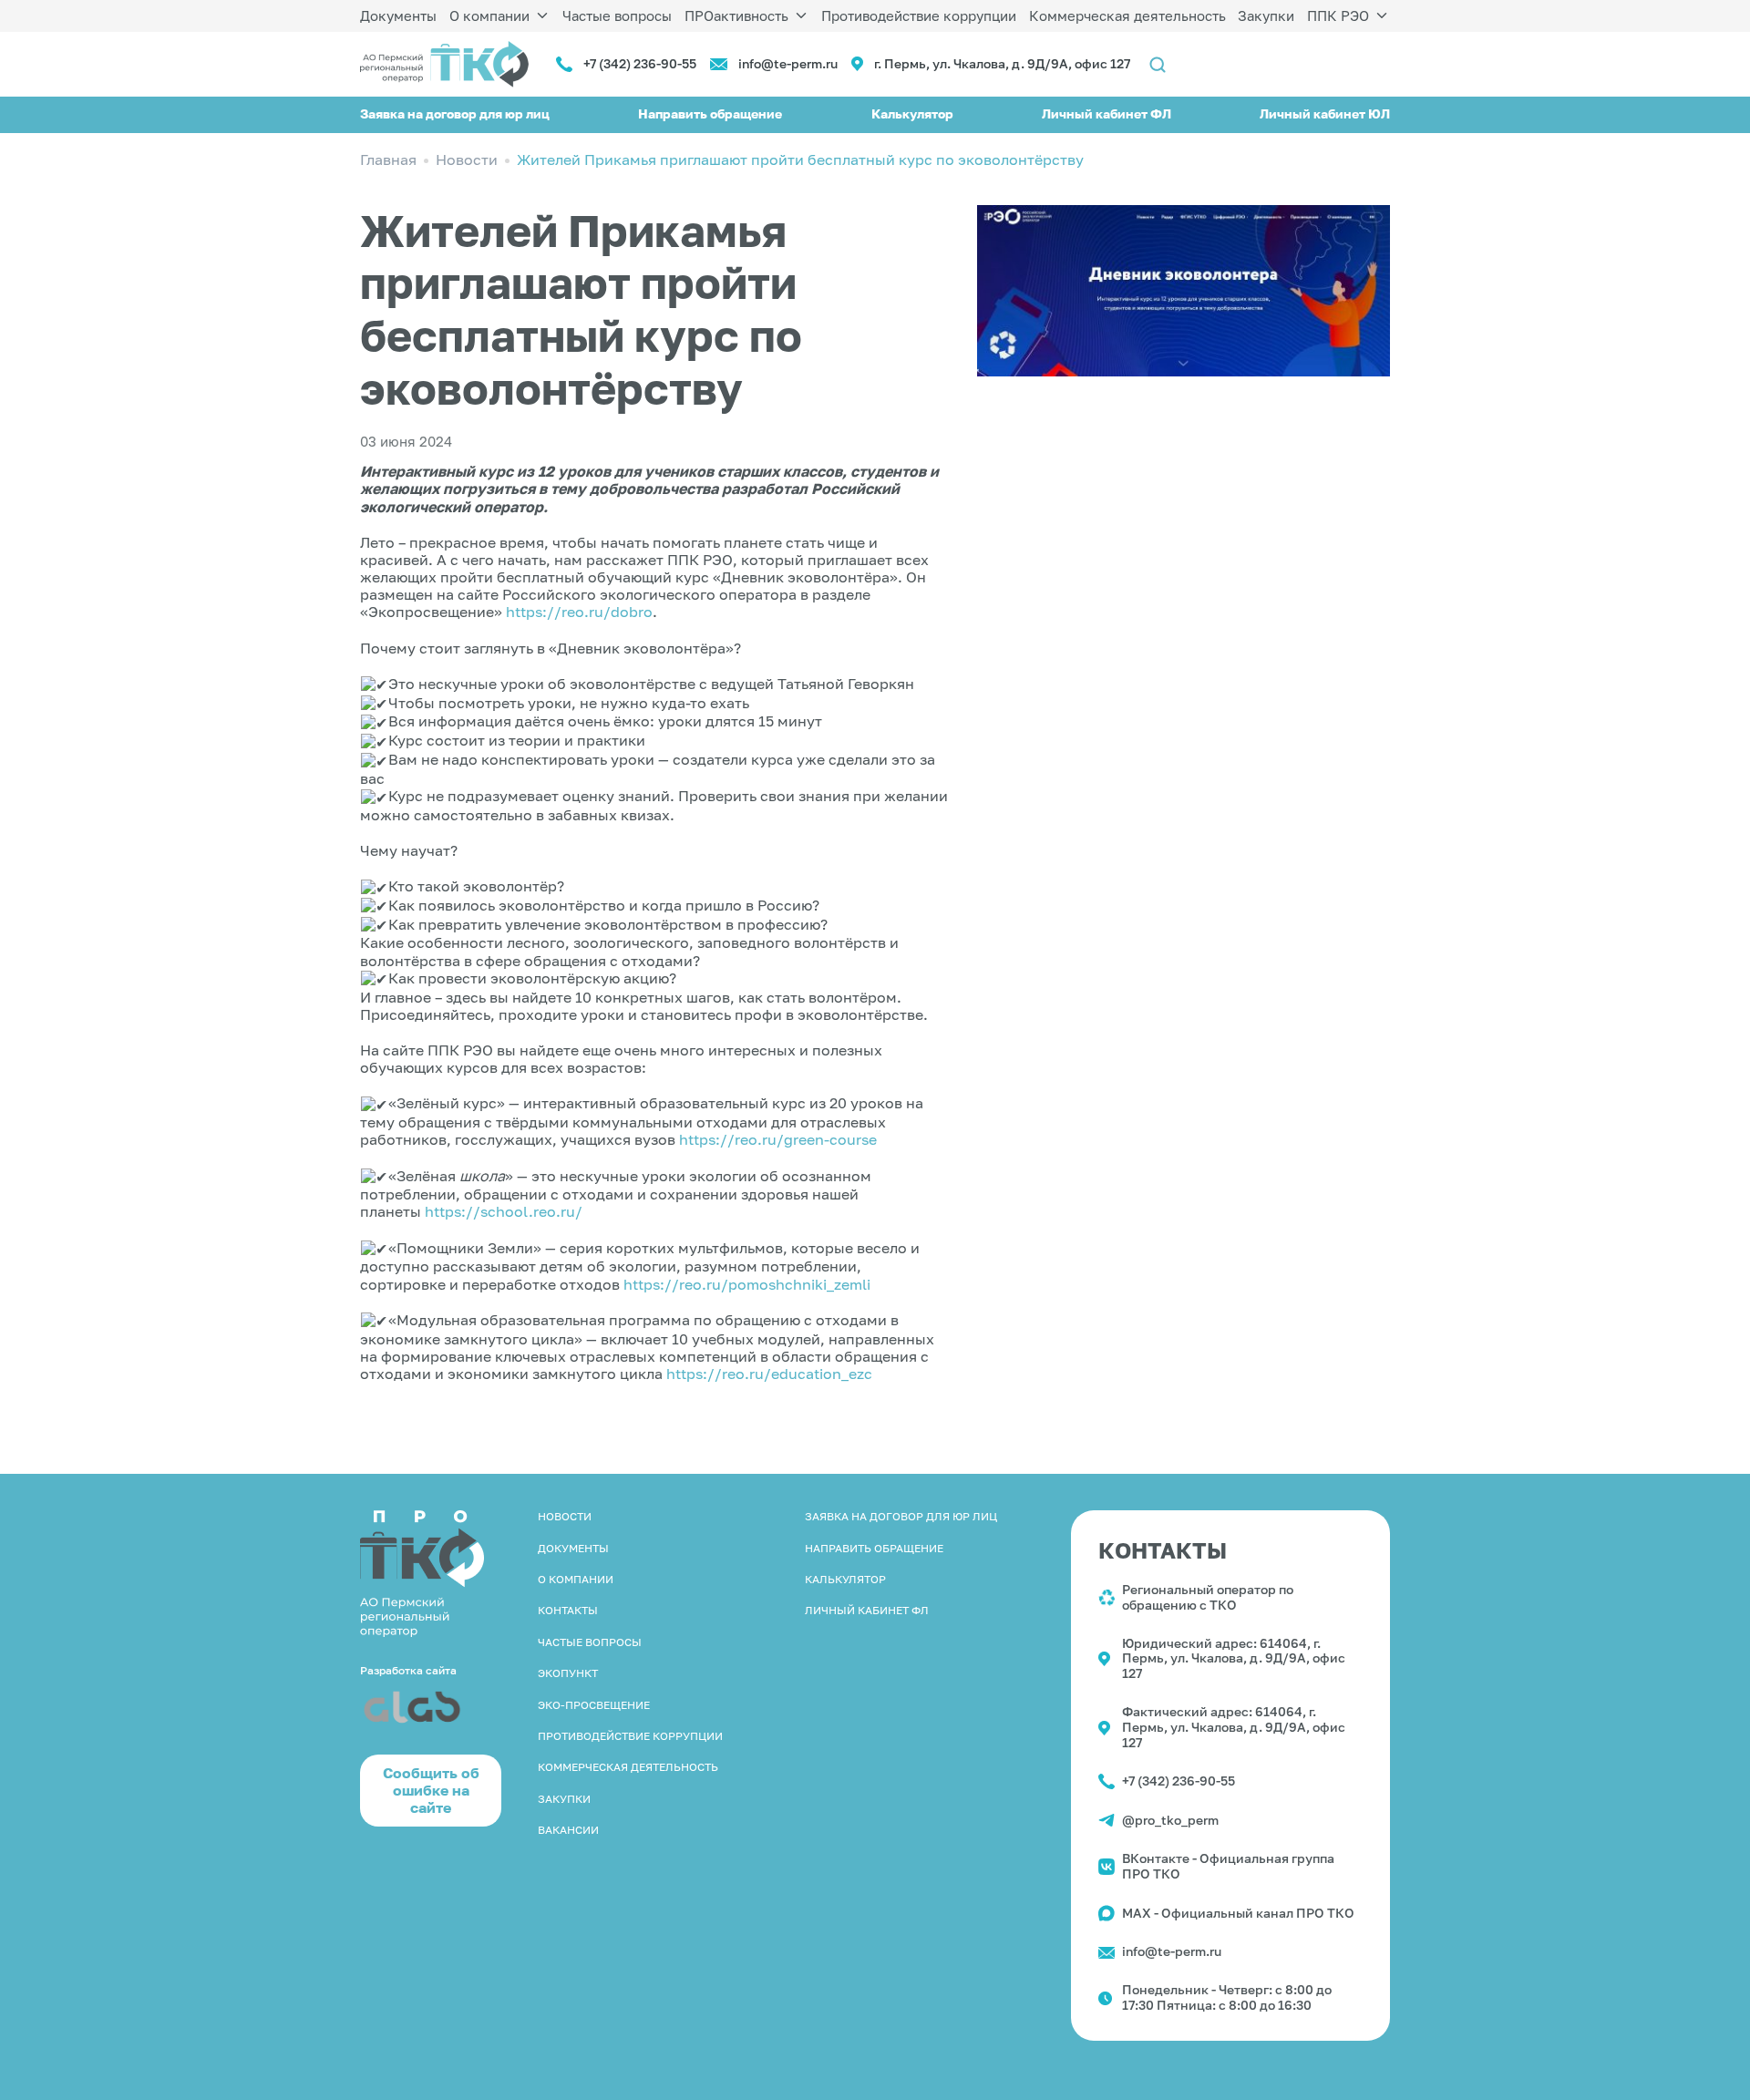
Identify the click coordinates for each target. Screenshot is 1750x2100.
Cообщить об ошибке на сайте (431, 1790)
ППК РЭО (1338, 15)
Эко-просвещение (594, 1705)
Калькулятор (912, 113)
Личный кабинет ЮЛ (1325, 113)
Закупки (1266, 15)
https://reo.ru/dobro (579, 612)
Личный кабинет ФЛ (1107, 113)
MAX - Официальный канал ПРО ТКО (1238, 1913)
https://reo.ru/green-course (778, 1139)
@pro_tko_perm (1170, 1820)
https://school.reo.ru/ (504, 1211)
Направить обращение (710, 113)
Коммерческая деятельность (1127, 15)
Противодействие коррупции (919, 15)
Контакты (568, 1610)
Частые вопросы (617, 15)
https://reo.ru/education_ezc (769, 1374)
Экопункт (568, 1673)
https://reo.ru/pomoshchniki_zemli (747, 1284)
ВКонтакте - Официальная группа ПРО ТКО (1228, 1866)
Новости (565, 1516)
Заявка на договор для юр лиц (455, 113)
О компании (489, 15)
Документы (398, 15)
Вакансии (568, 1830)
